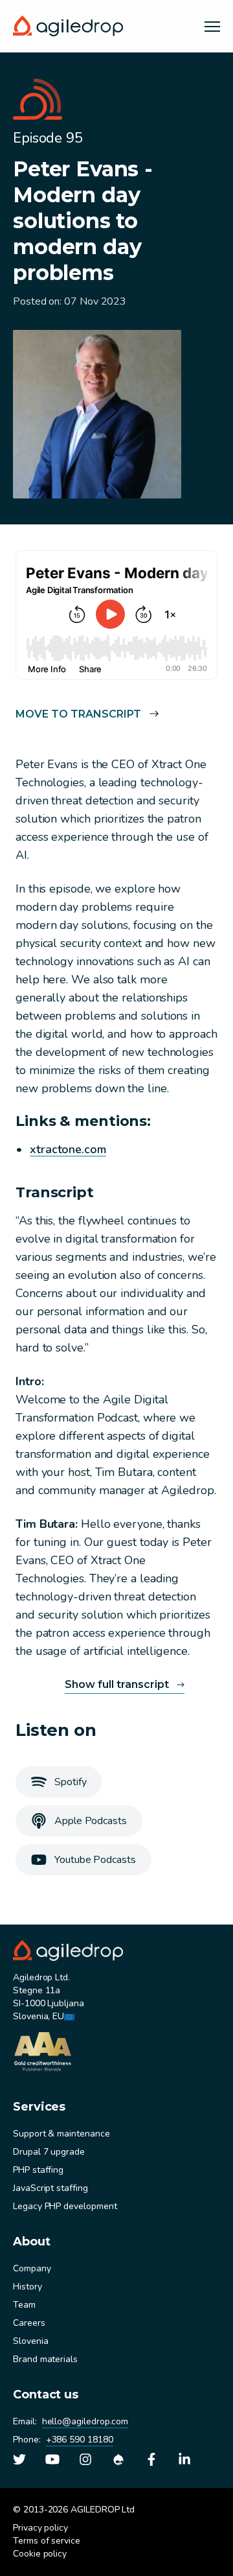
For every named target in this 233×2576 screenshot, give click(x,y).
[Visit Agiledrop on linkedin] (184, 2459)
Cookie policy (40, 2554)
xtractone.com (68, 1149)
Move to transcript (78, 714)
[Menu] (212, 26)
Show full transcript (117, 1684)
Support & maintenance (61, 2134)
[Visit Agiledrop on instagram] (85, 2459)
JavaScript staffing (50, 2188)
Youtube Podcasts (95, 1860)
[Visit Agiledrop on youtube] (52, 2459)
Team (24, 2305)
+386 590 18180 (80, 2440)
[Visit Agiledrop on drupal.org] (118, 2459)
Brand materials (45, 2359)
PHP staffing (38, 2170)
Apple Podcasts (91, 1821)
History (28, 2287)
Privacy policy (40, 2528)
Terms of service (47, 2541)
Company (32, 2268)
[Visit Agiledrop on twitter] (19, 2459)
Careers (29, 2323)
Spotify (70, 1782)
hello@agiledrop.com (85, 2421)
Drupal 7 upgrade (49, 2152)
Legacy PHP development (65, 2206)
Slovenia (30, 2341)
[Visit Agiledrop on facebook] (151, 2459)
